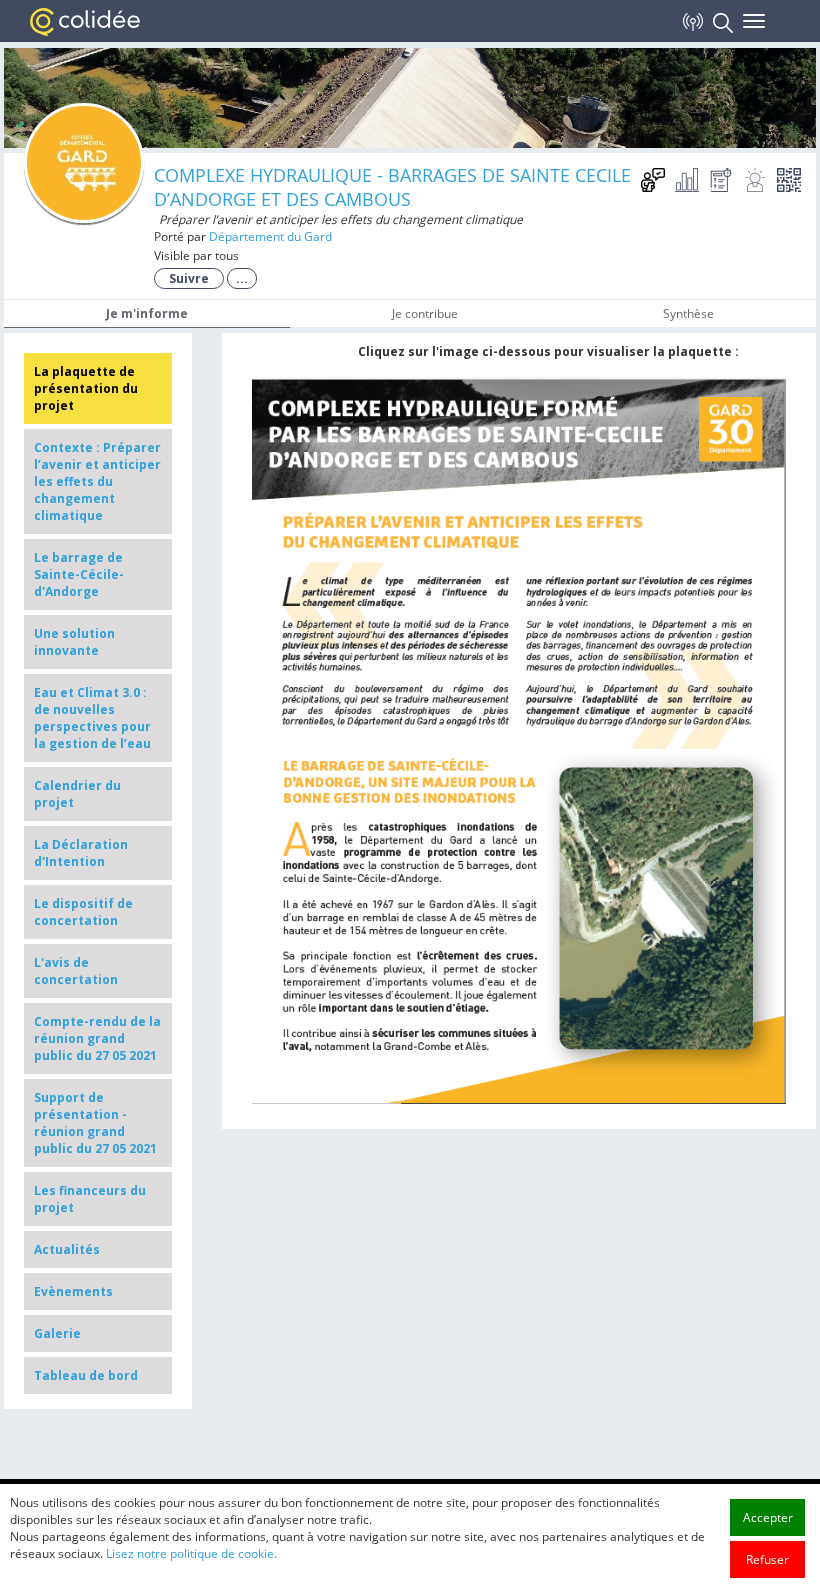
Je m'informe (147, 313)
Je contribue (425, 313)
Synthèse (688, 313)
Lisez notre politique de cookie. (191, 1553)
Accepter (768, 1517)
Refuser (767, 1559)
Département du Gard (270, 236)
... (242, 278)
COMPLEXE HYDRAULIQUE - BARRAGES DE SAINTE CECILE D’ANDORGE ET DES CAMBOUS (392, 187)
